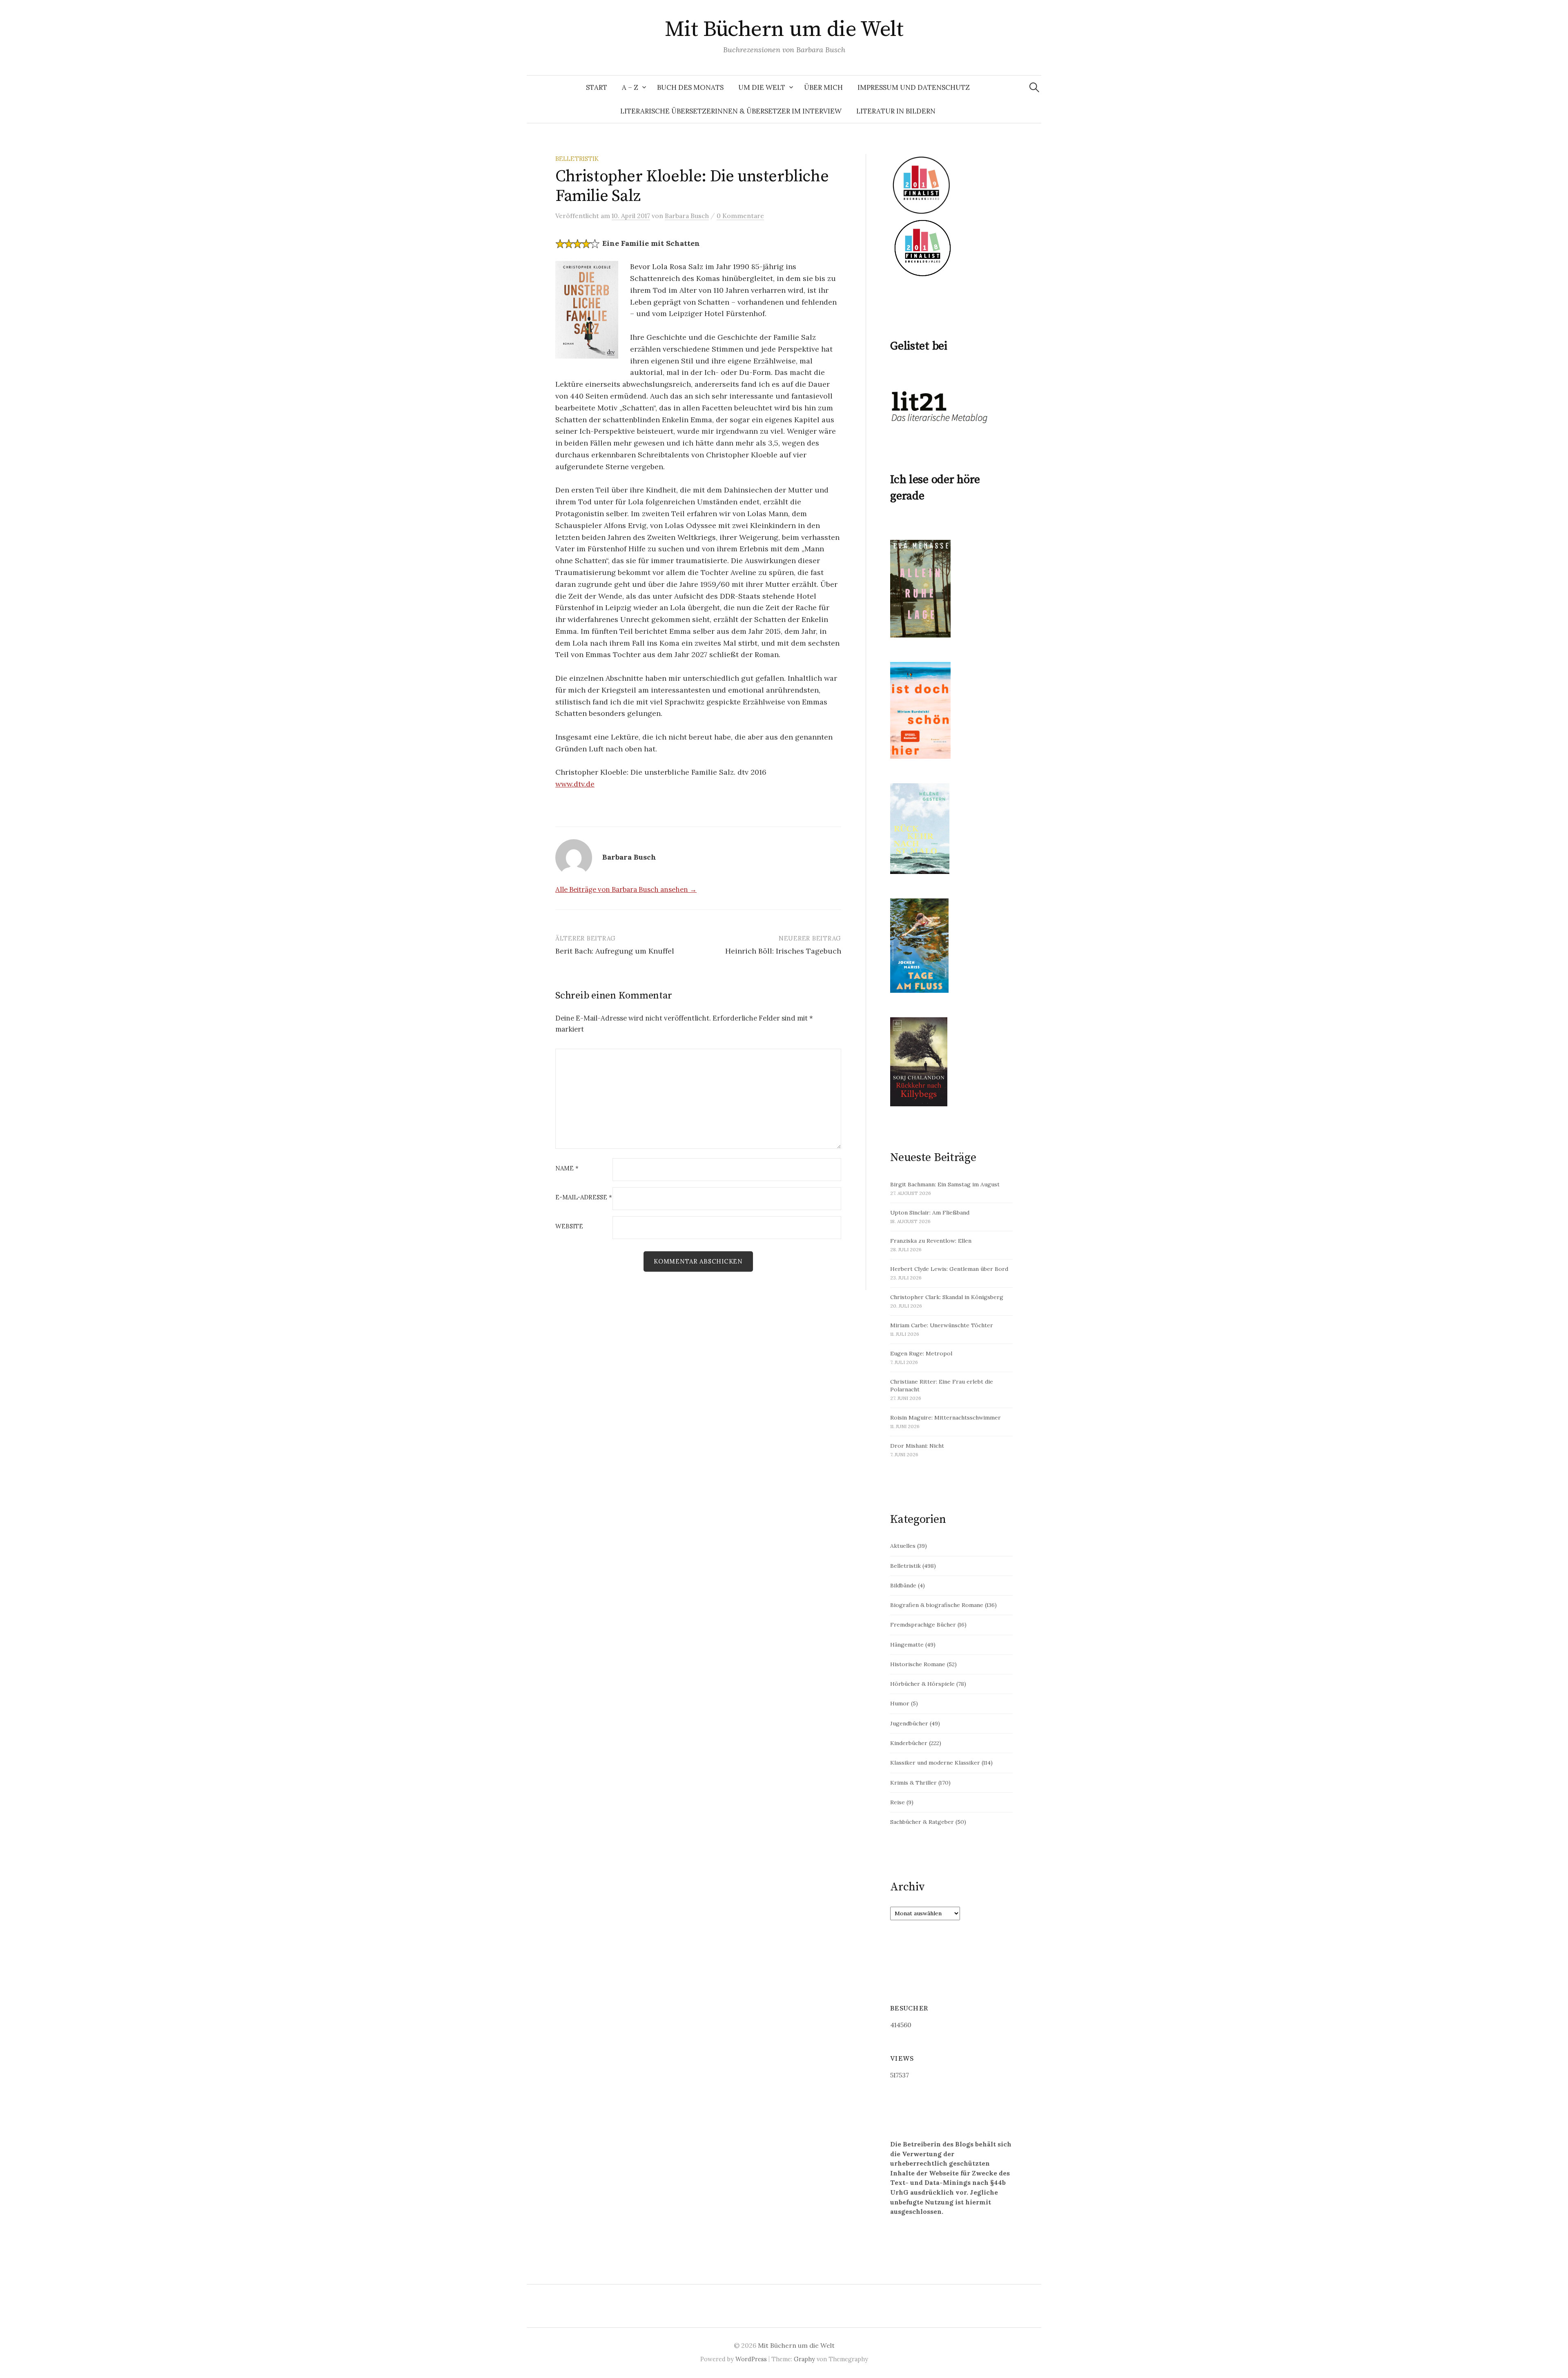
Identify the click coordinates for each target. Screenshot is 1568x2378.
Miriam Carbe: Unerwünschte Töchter (942, 1325)
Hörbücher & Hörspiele (922, 1684)
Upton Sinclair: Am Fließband (930, 1212)
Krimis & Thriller (913, 1783)
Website (569, 1227)
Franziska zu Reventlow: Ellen (931, 1241)
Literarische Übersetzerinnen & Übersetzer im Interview (731, 111)
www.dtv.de (575, 784)
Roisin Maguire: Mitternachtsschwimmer (945, 1417)
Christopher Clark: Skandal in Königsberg (947, 1297)
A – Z (630, 87)
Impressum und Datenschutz (914, 87)
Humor (900, 1703)
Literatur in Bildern (896, 111)
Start (597, 87)
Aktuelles (903, 1546)
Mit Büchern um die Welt (784, 29)
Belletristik (577, 159)
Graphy (804, 2359)
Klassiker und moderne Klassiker (935, 1763)
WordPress (751, 2359)
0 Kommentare (740, 216)
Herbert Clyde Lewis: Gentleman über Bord (949, 1269)
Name (567, 1169)
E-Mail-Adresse (584, 1198)
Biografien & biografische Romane (937, 1605)
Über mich (823, 87)
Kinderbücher (909, 1743)
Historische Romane (918, 1664)
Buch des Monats (690, 87)
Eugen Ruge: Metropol (921, 1353)
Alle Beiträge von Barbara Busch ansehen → (626, 889)
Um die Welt (762, 87)
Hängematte (907, 1645)
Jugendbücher (909, 1723)
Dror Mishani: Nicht (917, 1446)
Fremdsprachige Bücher (923, 1625)
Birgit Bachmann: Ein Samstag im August (945, 1184)
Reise (898, 1802)
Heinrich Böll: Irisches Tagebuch (783, 951)
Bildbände (903, 1585)
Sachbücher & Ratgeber (922, 1822)
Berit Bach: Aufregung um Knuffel (615, 951)
